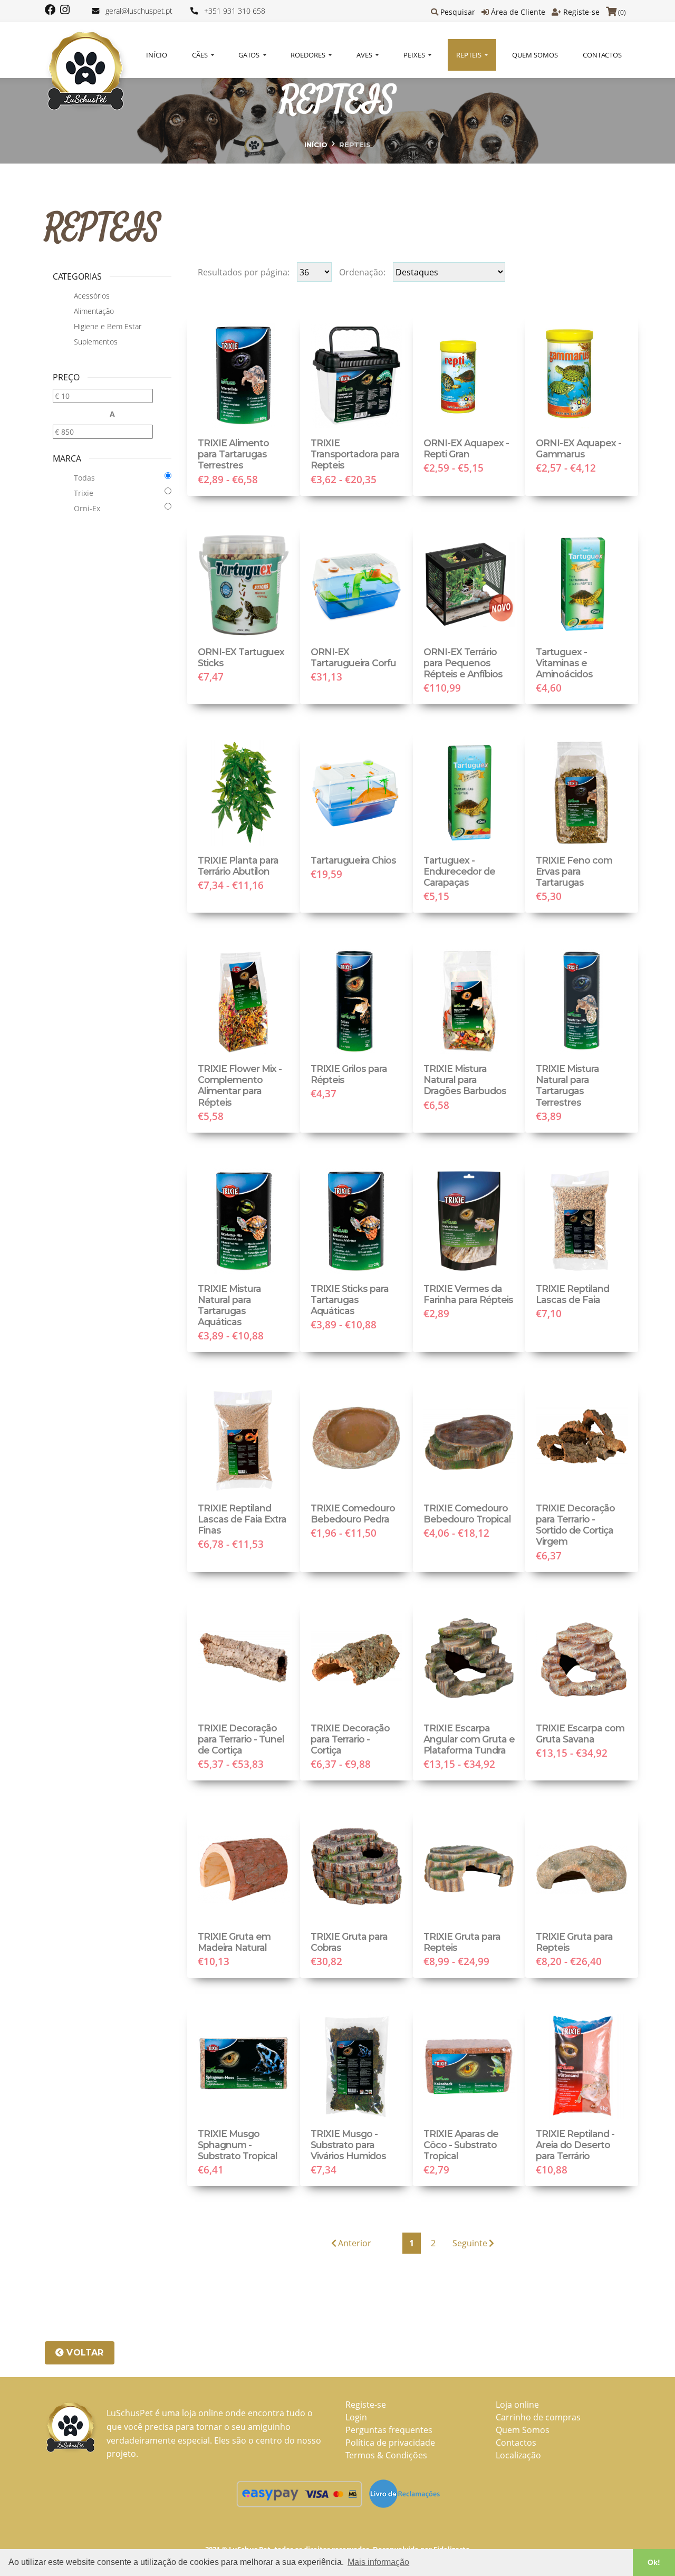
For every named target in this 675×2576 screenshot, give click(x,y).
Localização (518, 2455)
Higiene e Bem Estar (108, 326)
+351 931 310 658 (235, 11)
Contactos (602, 55)
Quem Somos (535, 55)
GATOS (250, 55)
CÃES (201, 55)
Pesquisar (458, 12)
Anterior (355, 2243)
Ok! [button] (654, 2562)
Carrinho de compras (538, 2417)
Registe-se (581, 12)
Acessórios (92, 296)
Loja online (517, 2405)
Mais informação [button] (378, 2562)
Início (157, 55)
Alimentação (94, 311)
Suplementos (96, 342)
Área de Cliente (518, 12)
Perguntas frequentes (389, 2430)
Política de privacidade (390, 2443)
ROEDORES (309, 55)
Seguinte (470, 2243)
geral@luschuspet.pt (139, 11)
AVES (365, 55)
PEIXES (415, 55)
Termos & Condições (386, 2455)
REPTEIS (470, 55)
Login (356, 2417)
